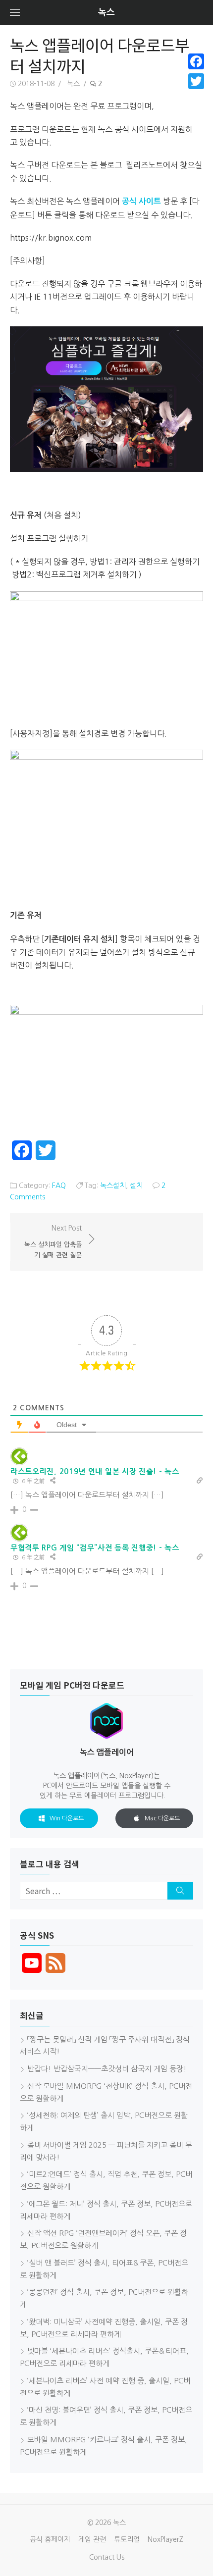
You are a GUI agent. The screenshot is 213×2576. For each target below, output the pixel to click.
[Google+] (196, 93)
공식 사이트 (141, 201)
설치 (136, 1185)
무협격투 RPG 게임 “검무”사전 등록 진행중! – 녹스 (95, 1548)
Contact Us (107, 2557)
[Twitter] (196, 81)
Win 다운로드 (67, 1818)
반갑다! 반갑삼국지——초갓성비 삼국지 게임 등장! (107, 2069)
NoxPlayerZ (165, 2539)
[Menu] (15, 12)
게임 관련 (92, 2539)
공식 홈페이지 (50, 2539)
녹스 (106, 12)
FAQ (59, 1185)
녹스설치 (113, 1185)
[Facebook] (196, 61)
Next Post (53, 1241)
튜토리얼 (127, 2539)
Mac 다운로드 (162, 1818)
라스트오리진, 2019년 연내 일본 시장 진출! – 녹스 (95, 1471)
